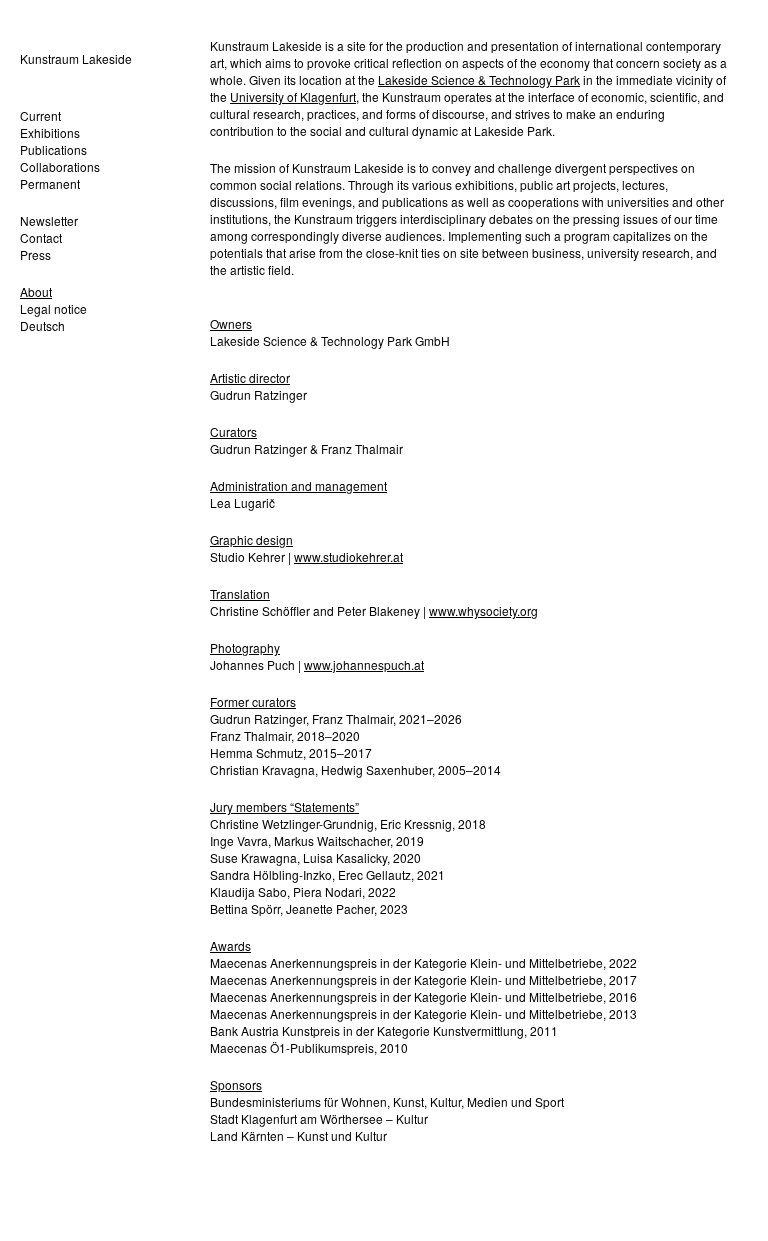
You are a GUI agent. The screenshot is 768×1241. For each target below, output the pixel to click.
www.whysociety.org (483, 610)
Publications (53, 149)
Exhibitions (50, 132)
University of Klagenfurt (293, 96)
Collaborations (60, 166)
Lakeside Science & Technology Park (479, 79)
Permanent (50, 183)
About (36, 291)
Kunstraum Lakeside (76, 58)
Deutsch (42, 325)
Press (35, 254)
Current (40, 115)
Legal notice (53, 308)
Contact (41, 237)
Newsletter (49, 220)
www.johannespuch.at (364, 664)
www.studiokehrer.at (348, 556)
